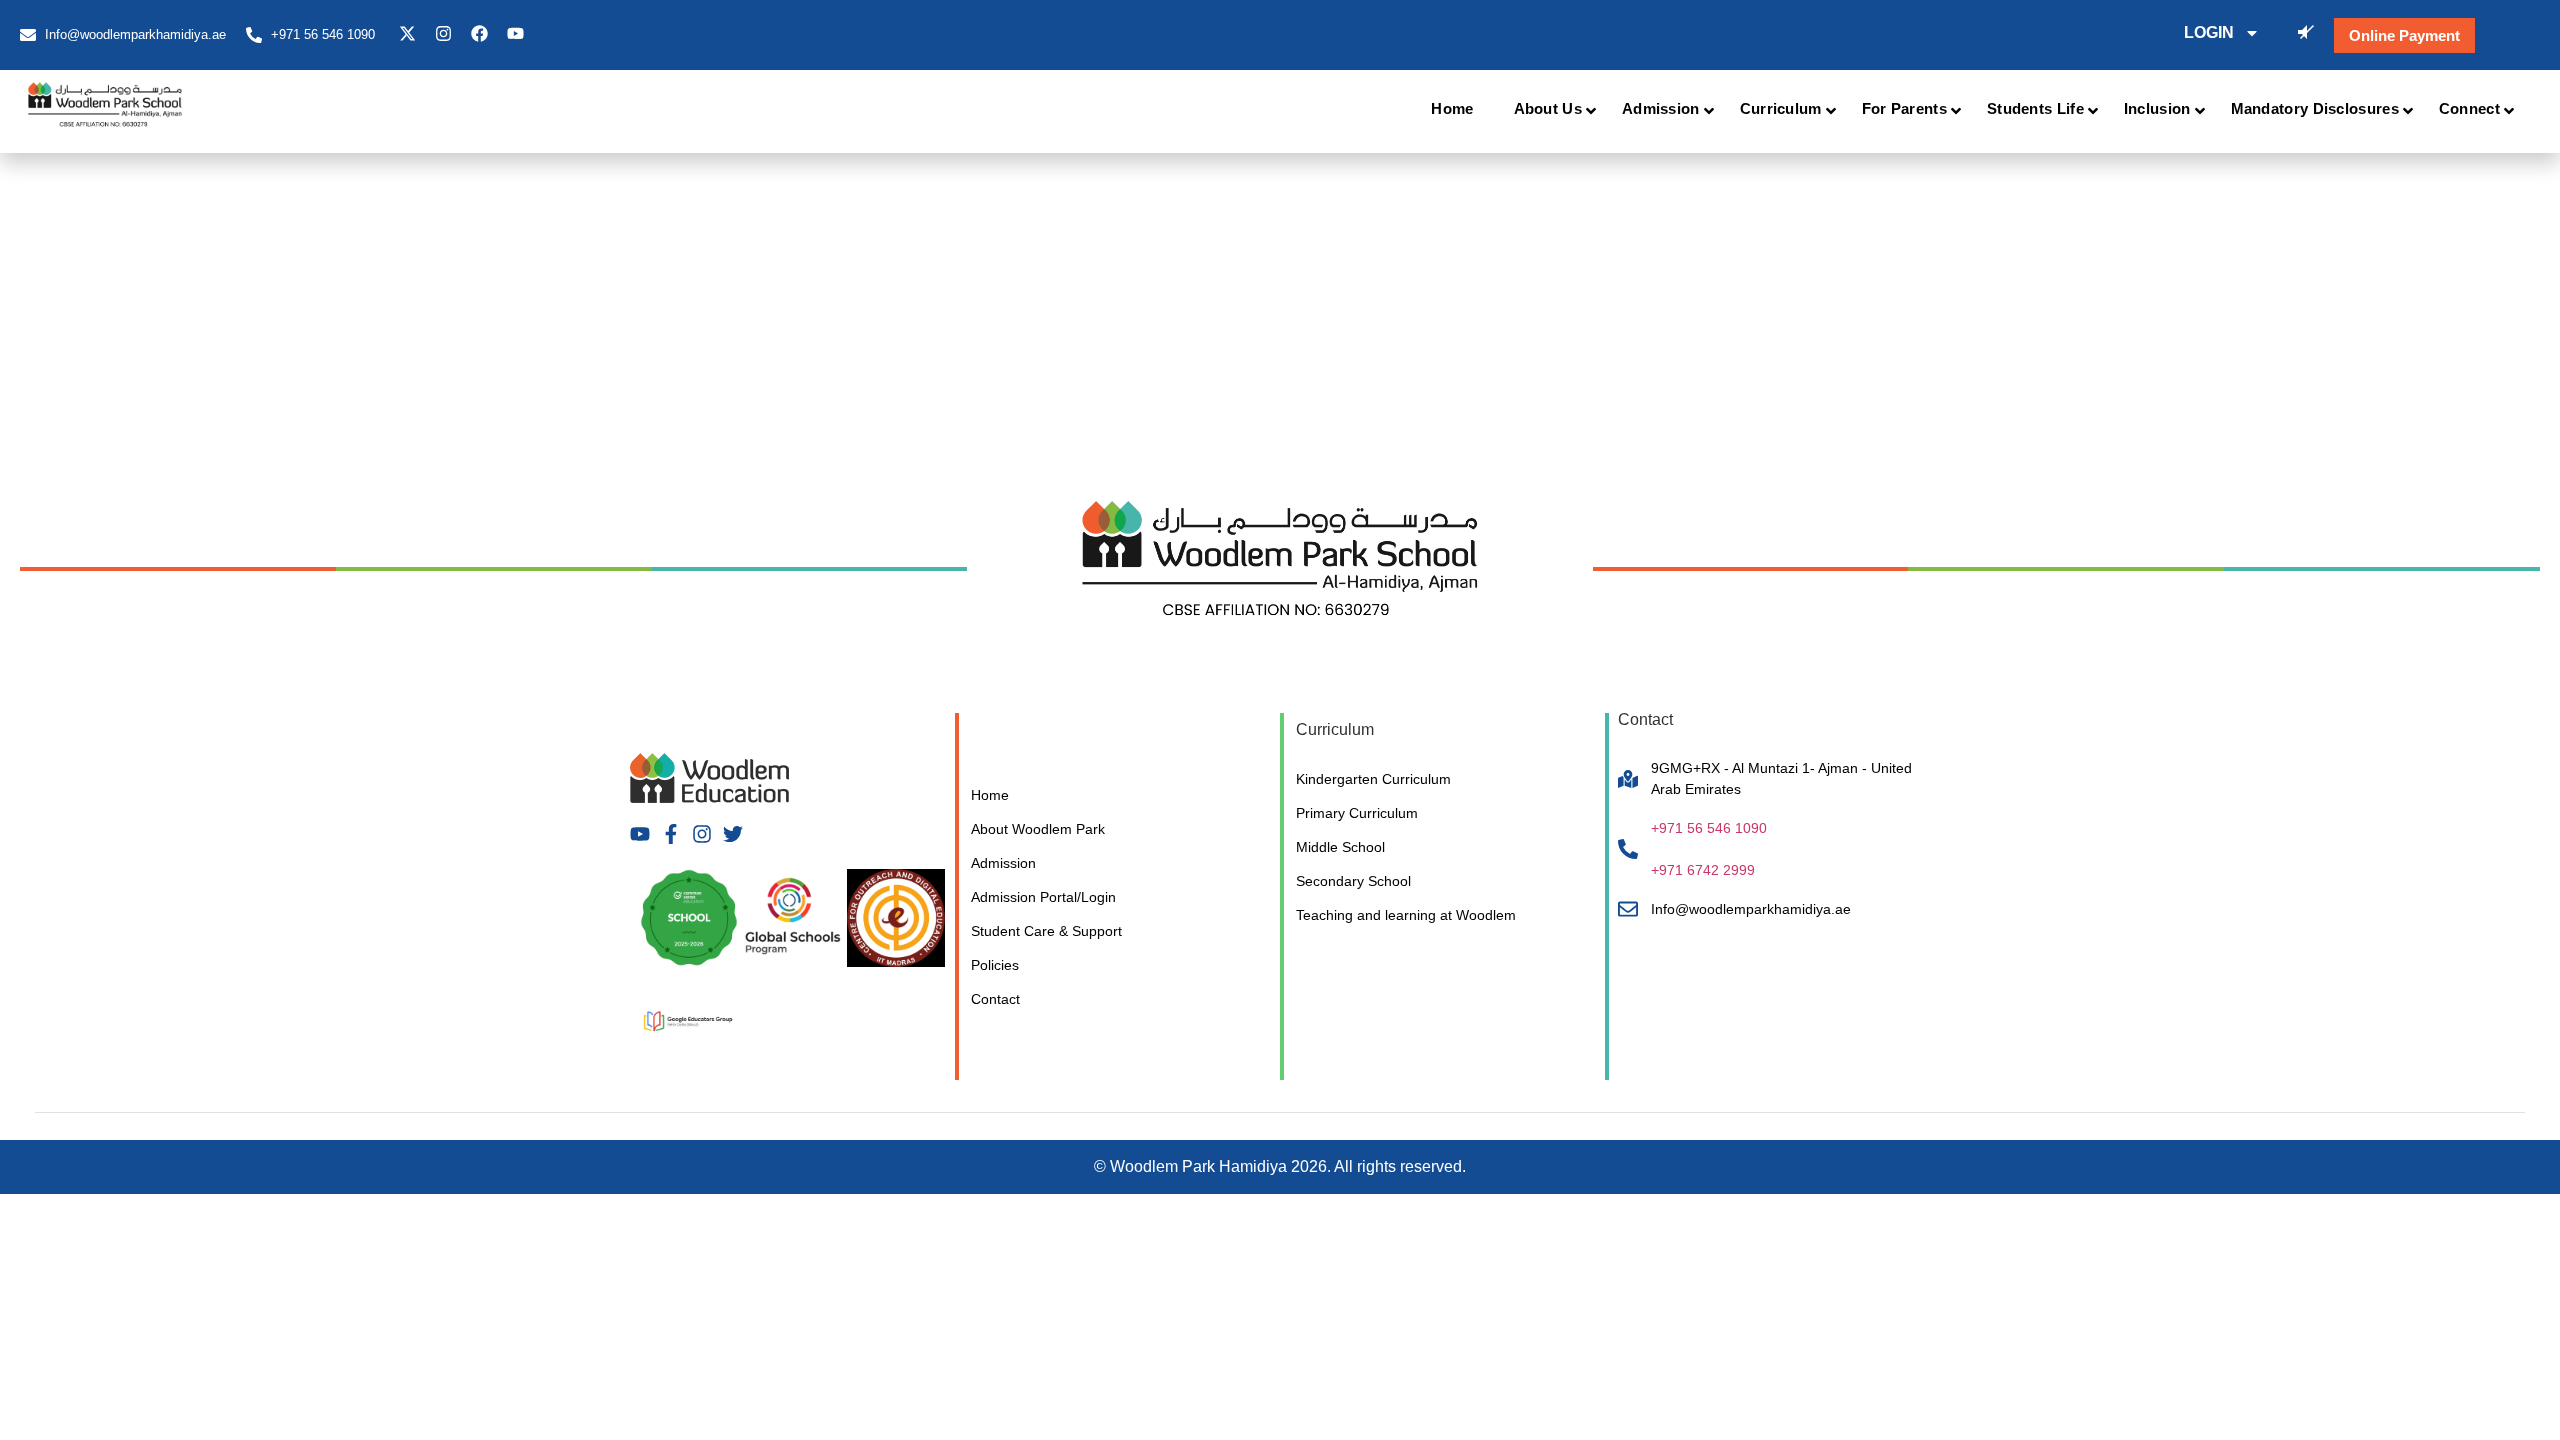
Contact (995, 999)
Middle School (1340, 847)
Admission (1661, 108)
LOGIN (2209, 32)
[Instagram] (443, 33)
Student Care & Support (1046, 931)
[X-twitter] (407, 33)
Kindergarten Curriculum (1373, 779)
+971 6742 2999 (1703, 870)
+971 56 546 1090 (1709, 828)
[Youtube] (515, 33)
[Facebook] (479, 33)
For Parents (1904, 108)
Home (1452, 108)
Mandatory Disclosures (2315, 108)
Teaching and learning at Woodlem (1406, 915)
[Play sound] (2307, 32)
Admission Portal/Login (1043, 897)
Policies (995, 965)
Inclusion (2157, 108)
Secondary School (1353, 881)
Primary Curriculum (1357, 813)
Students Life (2035, 108)
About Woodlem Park (1038, 829)
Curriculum (1781, 108)
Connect (2469, 108)
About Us (1548, 108)
